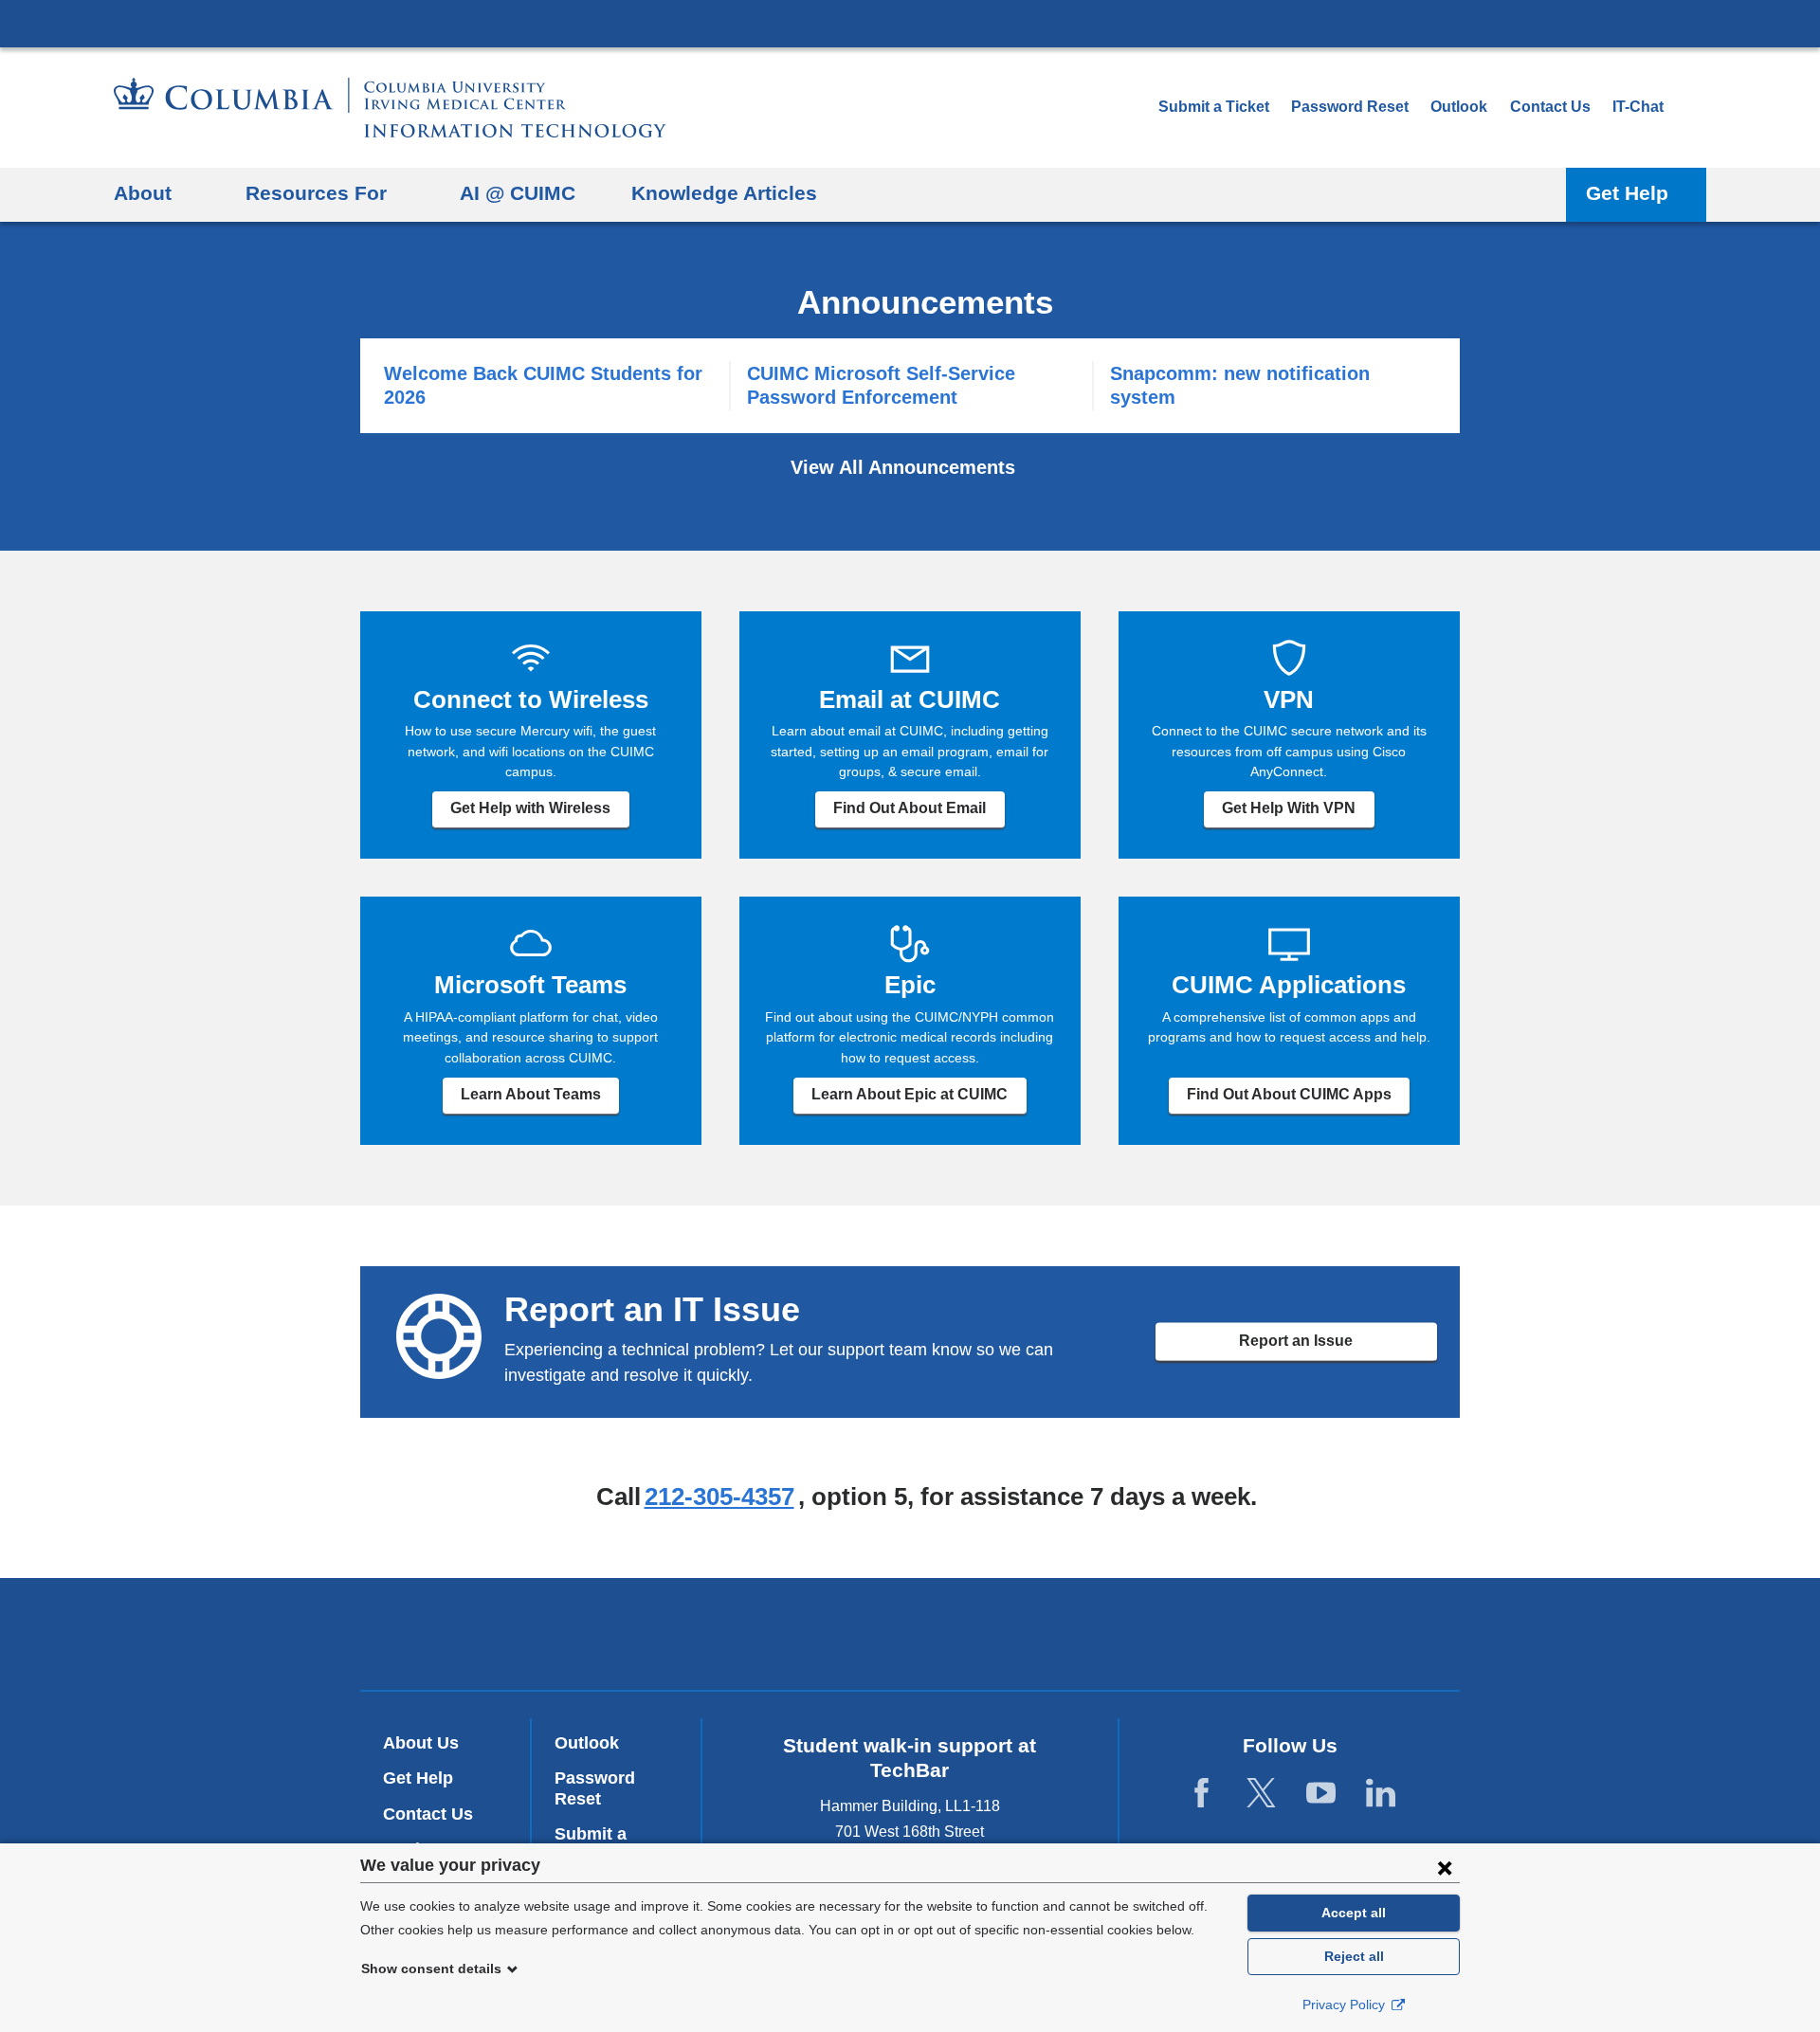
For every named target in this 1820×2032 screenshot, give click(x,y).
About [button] (143, 193)
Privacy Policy (1346, 2005)
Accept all (1354, 1913)
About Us (421, 1743)
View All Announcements (906, 467)
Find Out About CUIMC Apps (1289, 1094)
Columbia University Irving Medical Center (910, 23)
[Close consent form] (1445, 1867)
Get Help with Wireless (530, 808)
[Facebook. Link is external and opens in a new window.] (1201, 1794)
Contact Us (1550, 107)
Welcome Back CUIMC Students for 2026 (543, 385)
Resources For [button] (316, 193)
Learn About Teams (531, 1094)
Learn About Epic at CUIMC (910, 1094)
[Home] (390, 108)
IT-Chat (1638, 107)
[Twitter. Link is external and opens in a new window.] (1261, 1794)
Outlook (1459, 107)
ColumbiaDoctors (1047, 1633)
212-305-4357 (719, 1497)
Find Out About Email (910, 808)
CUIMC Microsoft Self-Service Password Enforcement (881, 385)
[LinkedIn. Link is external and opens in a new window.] (1381, 1794)
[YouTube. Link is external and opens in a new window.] (1321, 1794)
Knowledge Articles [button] (724, 193)
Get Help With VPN (1289, 808)
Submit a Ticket (1214, 107)
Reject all (1354, 1956)
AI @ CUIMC (518, 193)
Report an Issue (1296, 1341)
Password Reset (1350, 107)
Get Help (418, 1778)
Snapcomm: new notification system (1240, 385)
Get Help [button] (1627, 193)
